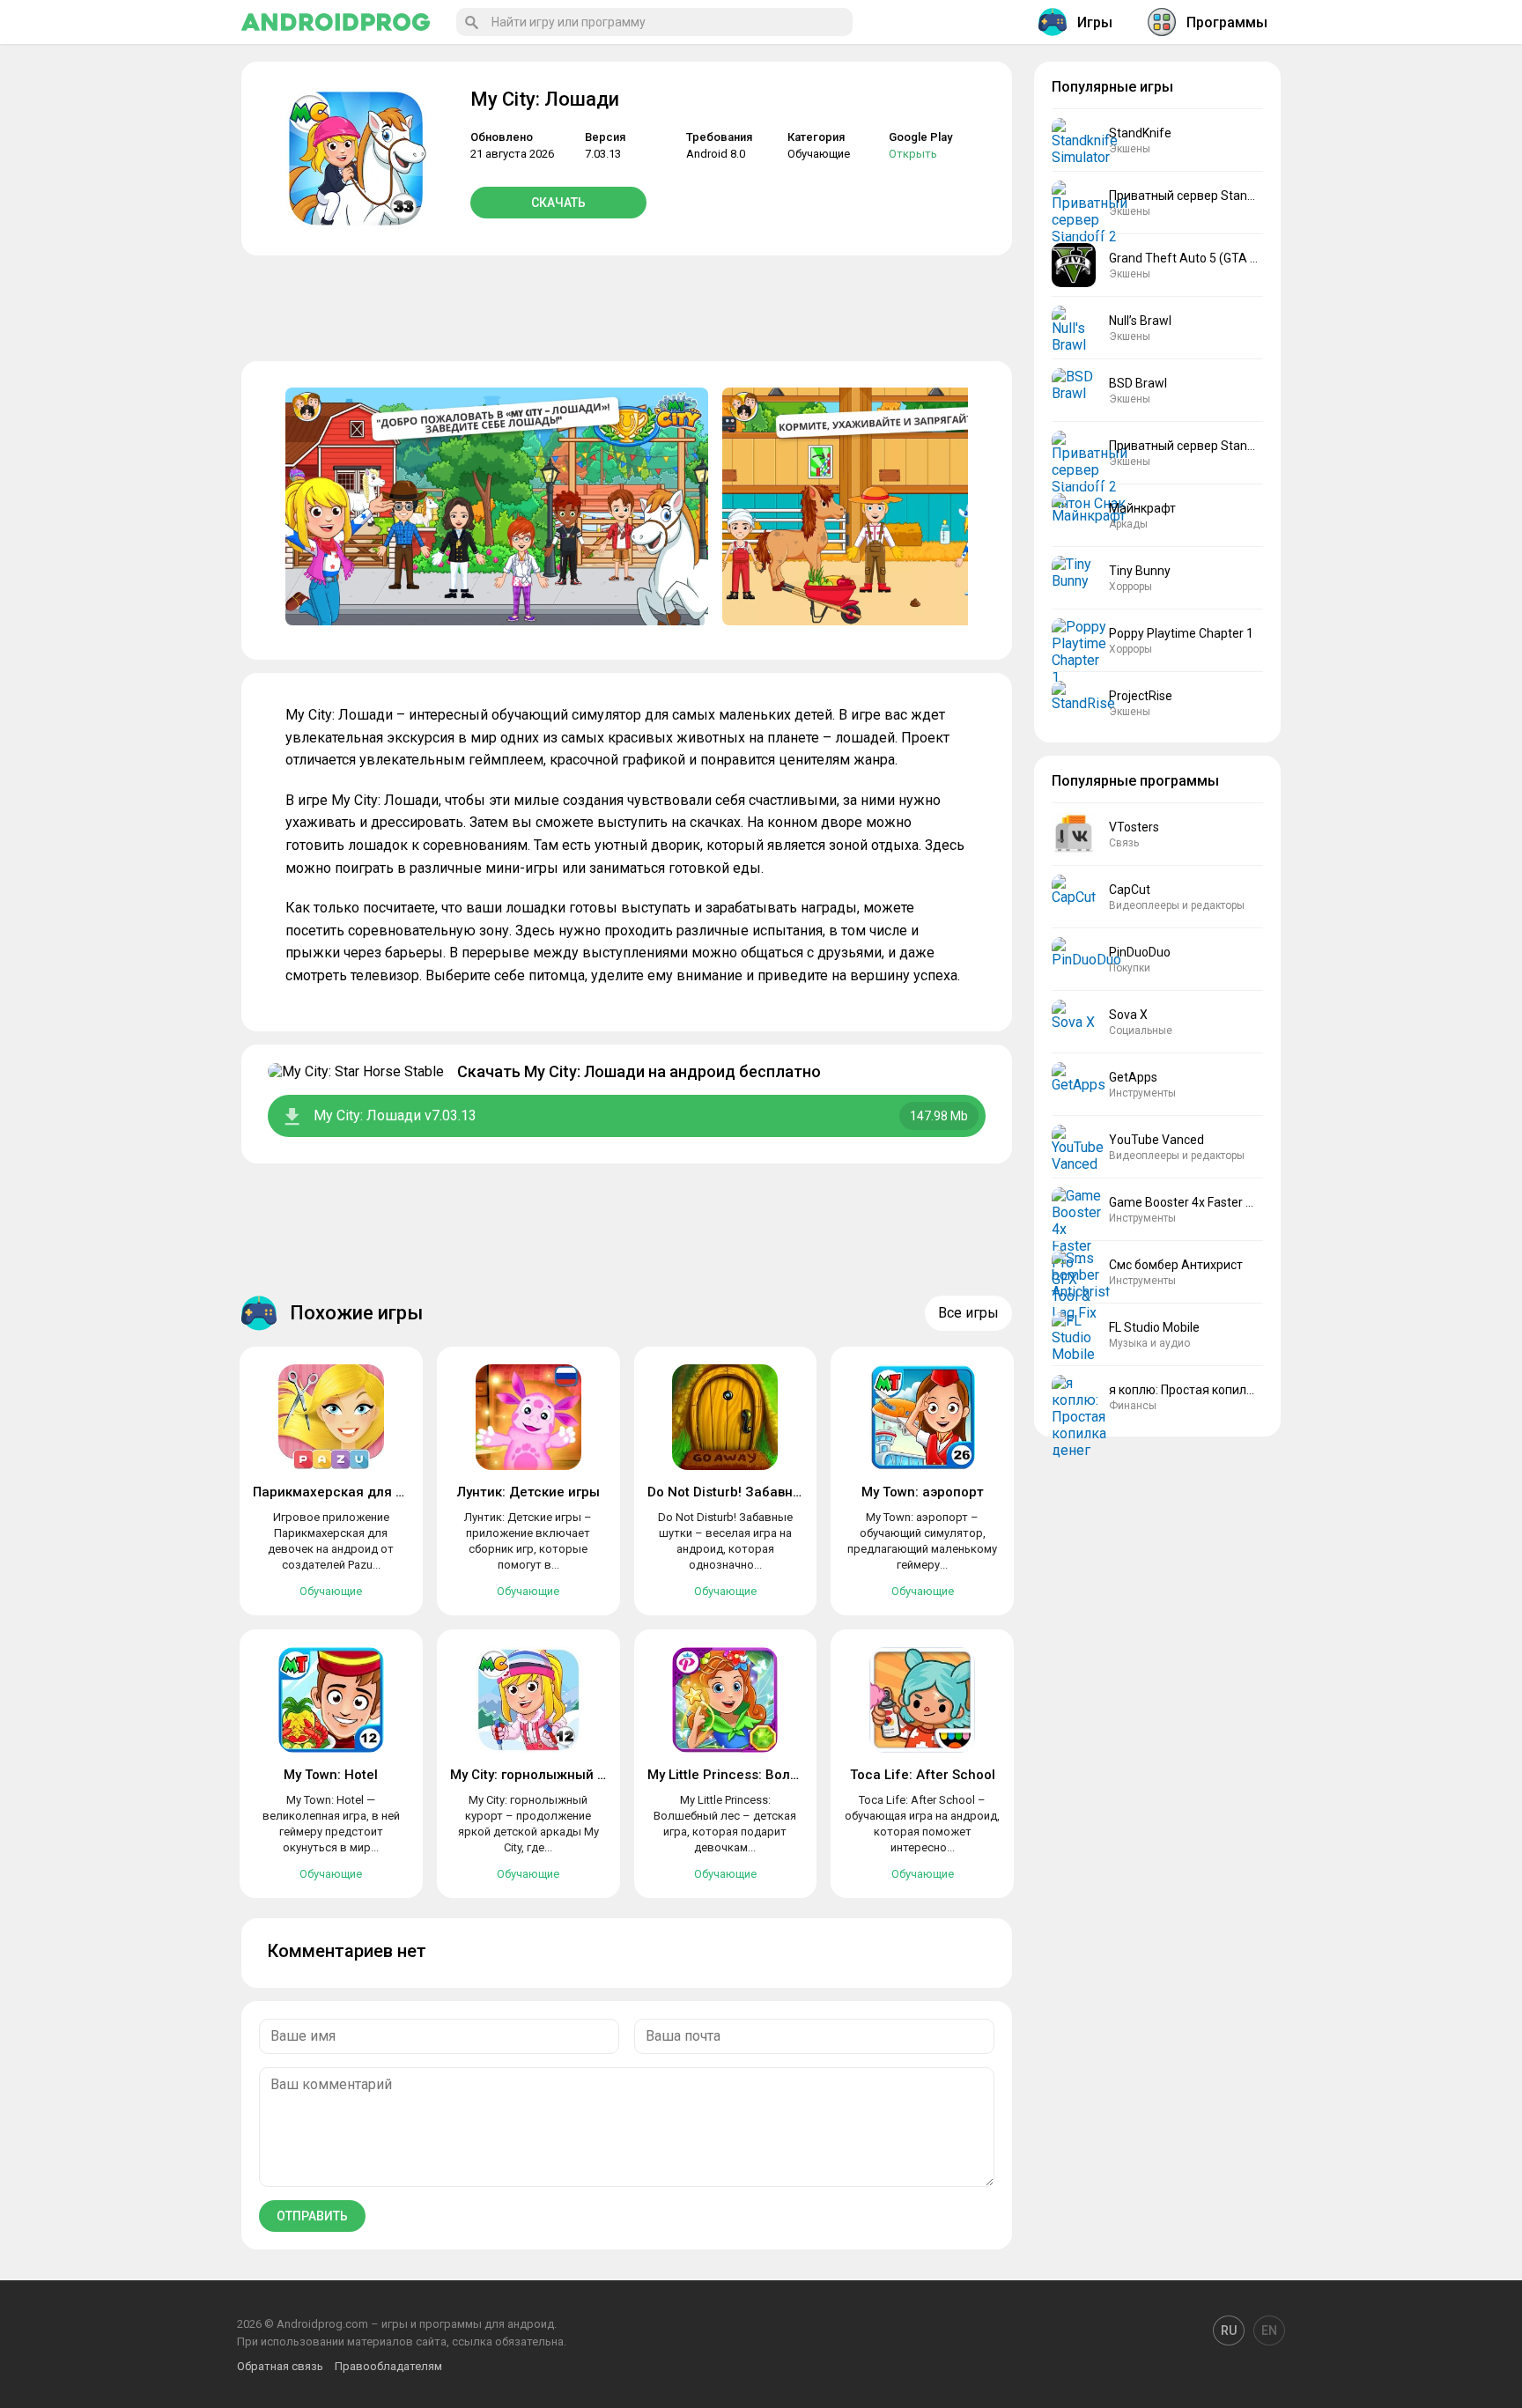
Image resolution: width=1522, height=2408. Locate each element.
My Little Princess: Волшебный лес (759, 1775)
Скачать (558, 203)
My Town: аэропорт (923, 1492)
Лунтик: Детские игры (528, 1492)
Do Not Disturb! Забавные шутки (750, 1492)
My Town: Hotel (331, 1775)
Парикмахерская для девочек (351, 1492)
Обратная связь (280, 2366)
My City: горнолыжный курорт (546, 1775)
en (1269, 2330)
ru (1229, 2330)
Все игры (968, 1313)
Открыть (913, 154)
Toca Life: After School (923, 1775)
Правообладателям (388, 2366)
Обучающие (819, 154)
